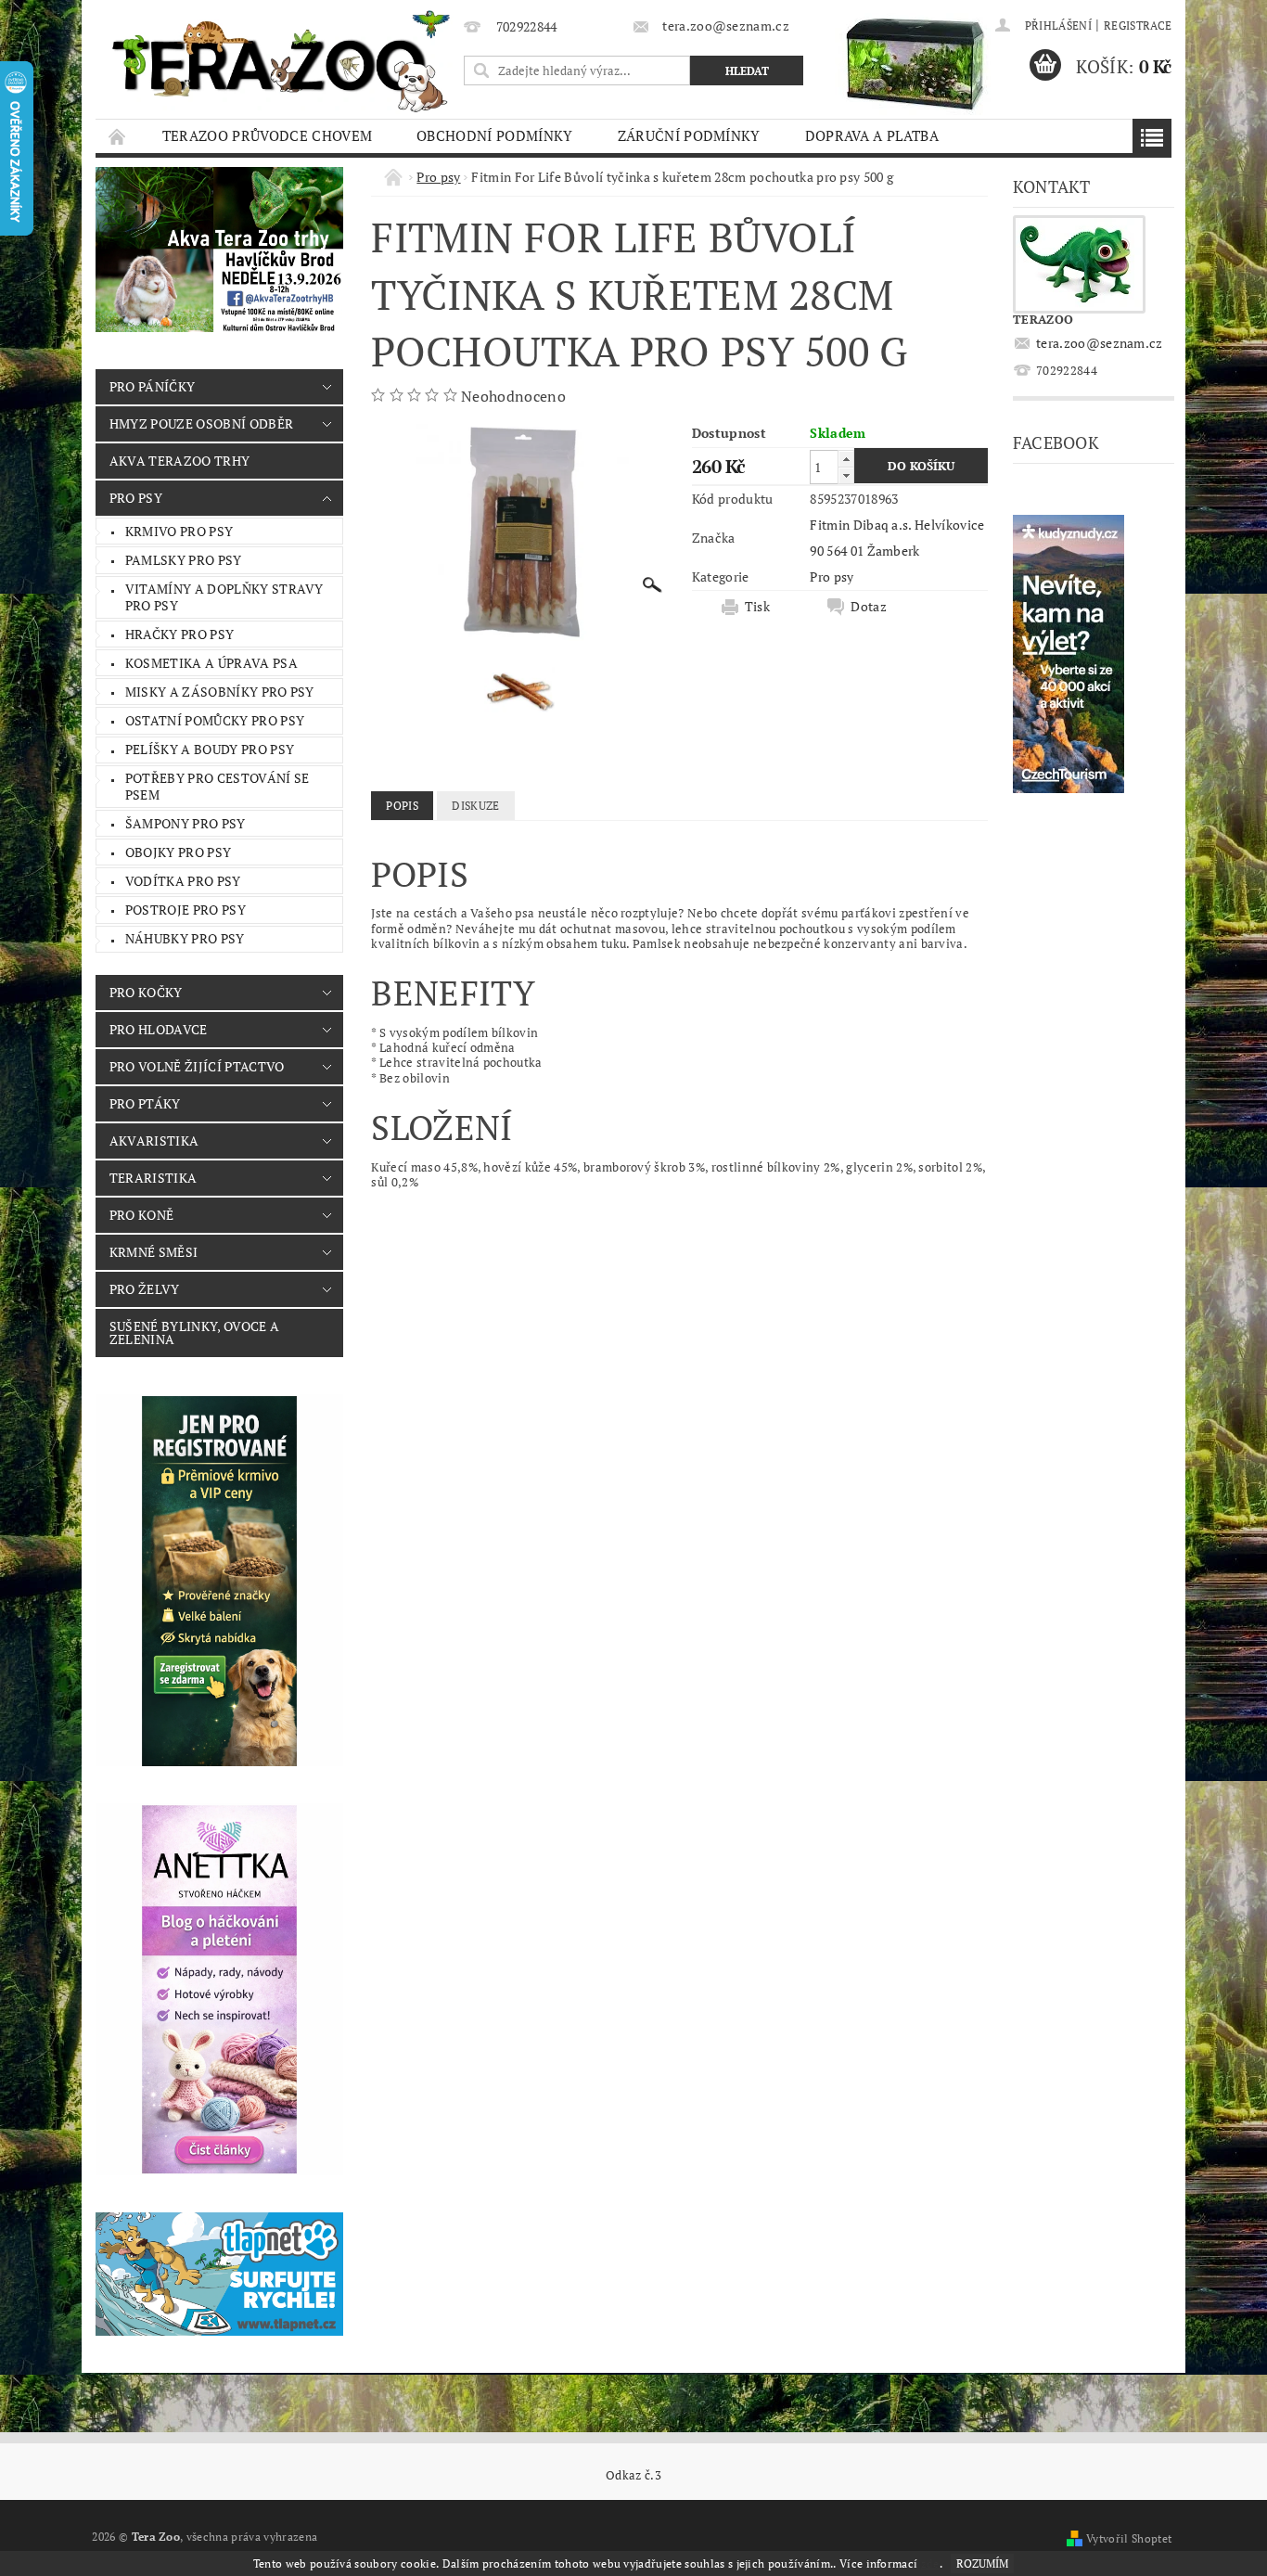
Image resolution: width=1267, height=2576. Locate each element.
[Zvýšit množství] (846, 459)
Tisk (757, 607)
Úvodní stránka (118, 136)
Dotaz (869, 607)
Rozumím (982, 2563)
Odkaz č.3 (633, 2475)
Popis (402, 806)
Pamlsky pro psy (184, 560)
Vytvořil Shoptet (1129, 2538)
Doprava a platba (872, 135)
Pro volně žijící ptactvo (197, 1066)
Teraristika (154, 1178)
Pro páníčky (153, 386)
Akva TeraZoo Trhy (179, 461)
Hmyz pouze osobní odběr (201, 423)
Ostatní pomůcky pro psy (215, 720)
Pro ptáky (145, 1103)
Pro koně (142, 1215)
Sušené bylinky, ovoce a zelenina (194, 1333)
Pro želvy (145, 1289)
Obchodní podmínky (494, 135)
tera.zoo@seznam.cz (1100, 343)
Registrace (1138, 26)
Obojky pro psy (178, 852)
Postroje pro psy (186, 910)
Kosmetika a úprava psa (211, 663)
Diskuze (475, 806)
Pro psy (136, 498)
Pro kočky (146, 992)
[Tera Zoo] (282, 60)
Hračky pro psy (179, 634)
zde (930, 2563)
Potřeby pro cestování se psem (218, 786)
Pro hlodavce (159, 1029)
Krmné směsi (154, 1252)
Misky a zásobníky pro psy (220, 692)
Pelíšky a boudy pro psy (210, 749)
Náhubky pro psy (185, 938)
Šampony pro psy (186, 823)
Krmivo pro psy (179, 531)
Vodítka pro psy (183, 881)
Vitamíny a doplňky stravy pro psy (224, 597)
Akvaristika (154, 1141)
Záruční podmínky (689, 135)
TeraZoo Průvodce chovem (267, 135)
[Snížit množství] (846, 475)
